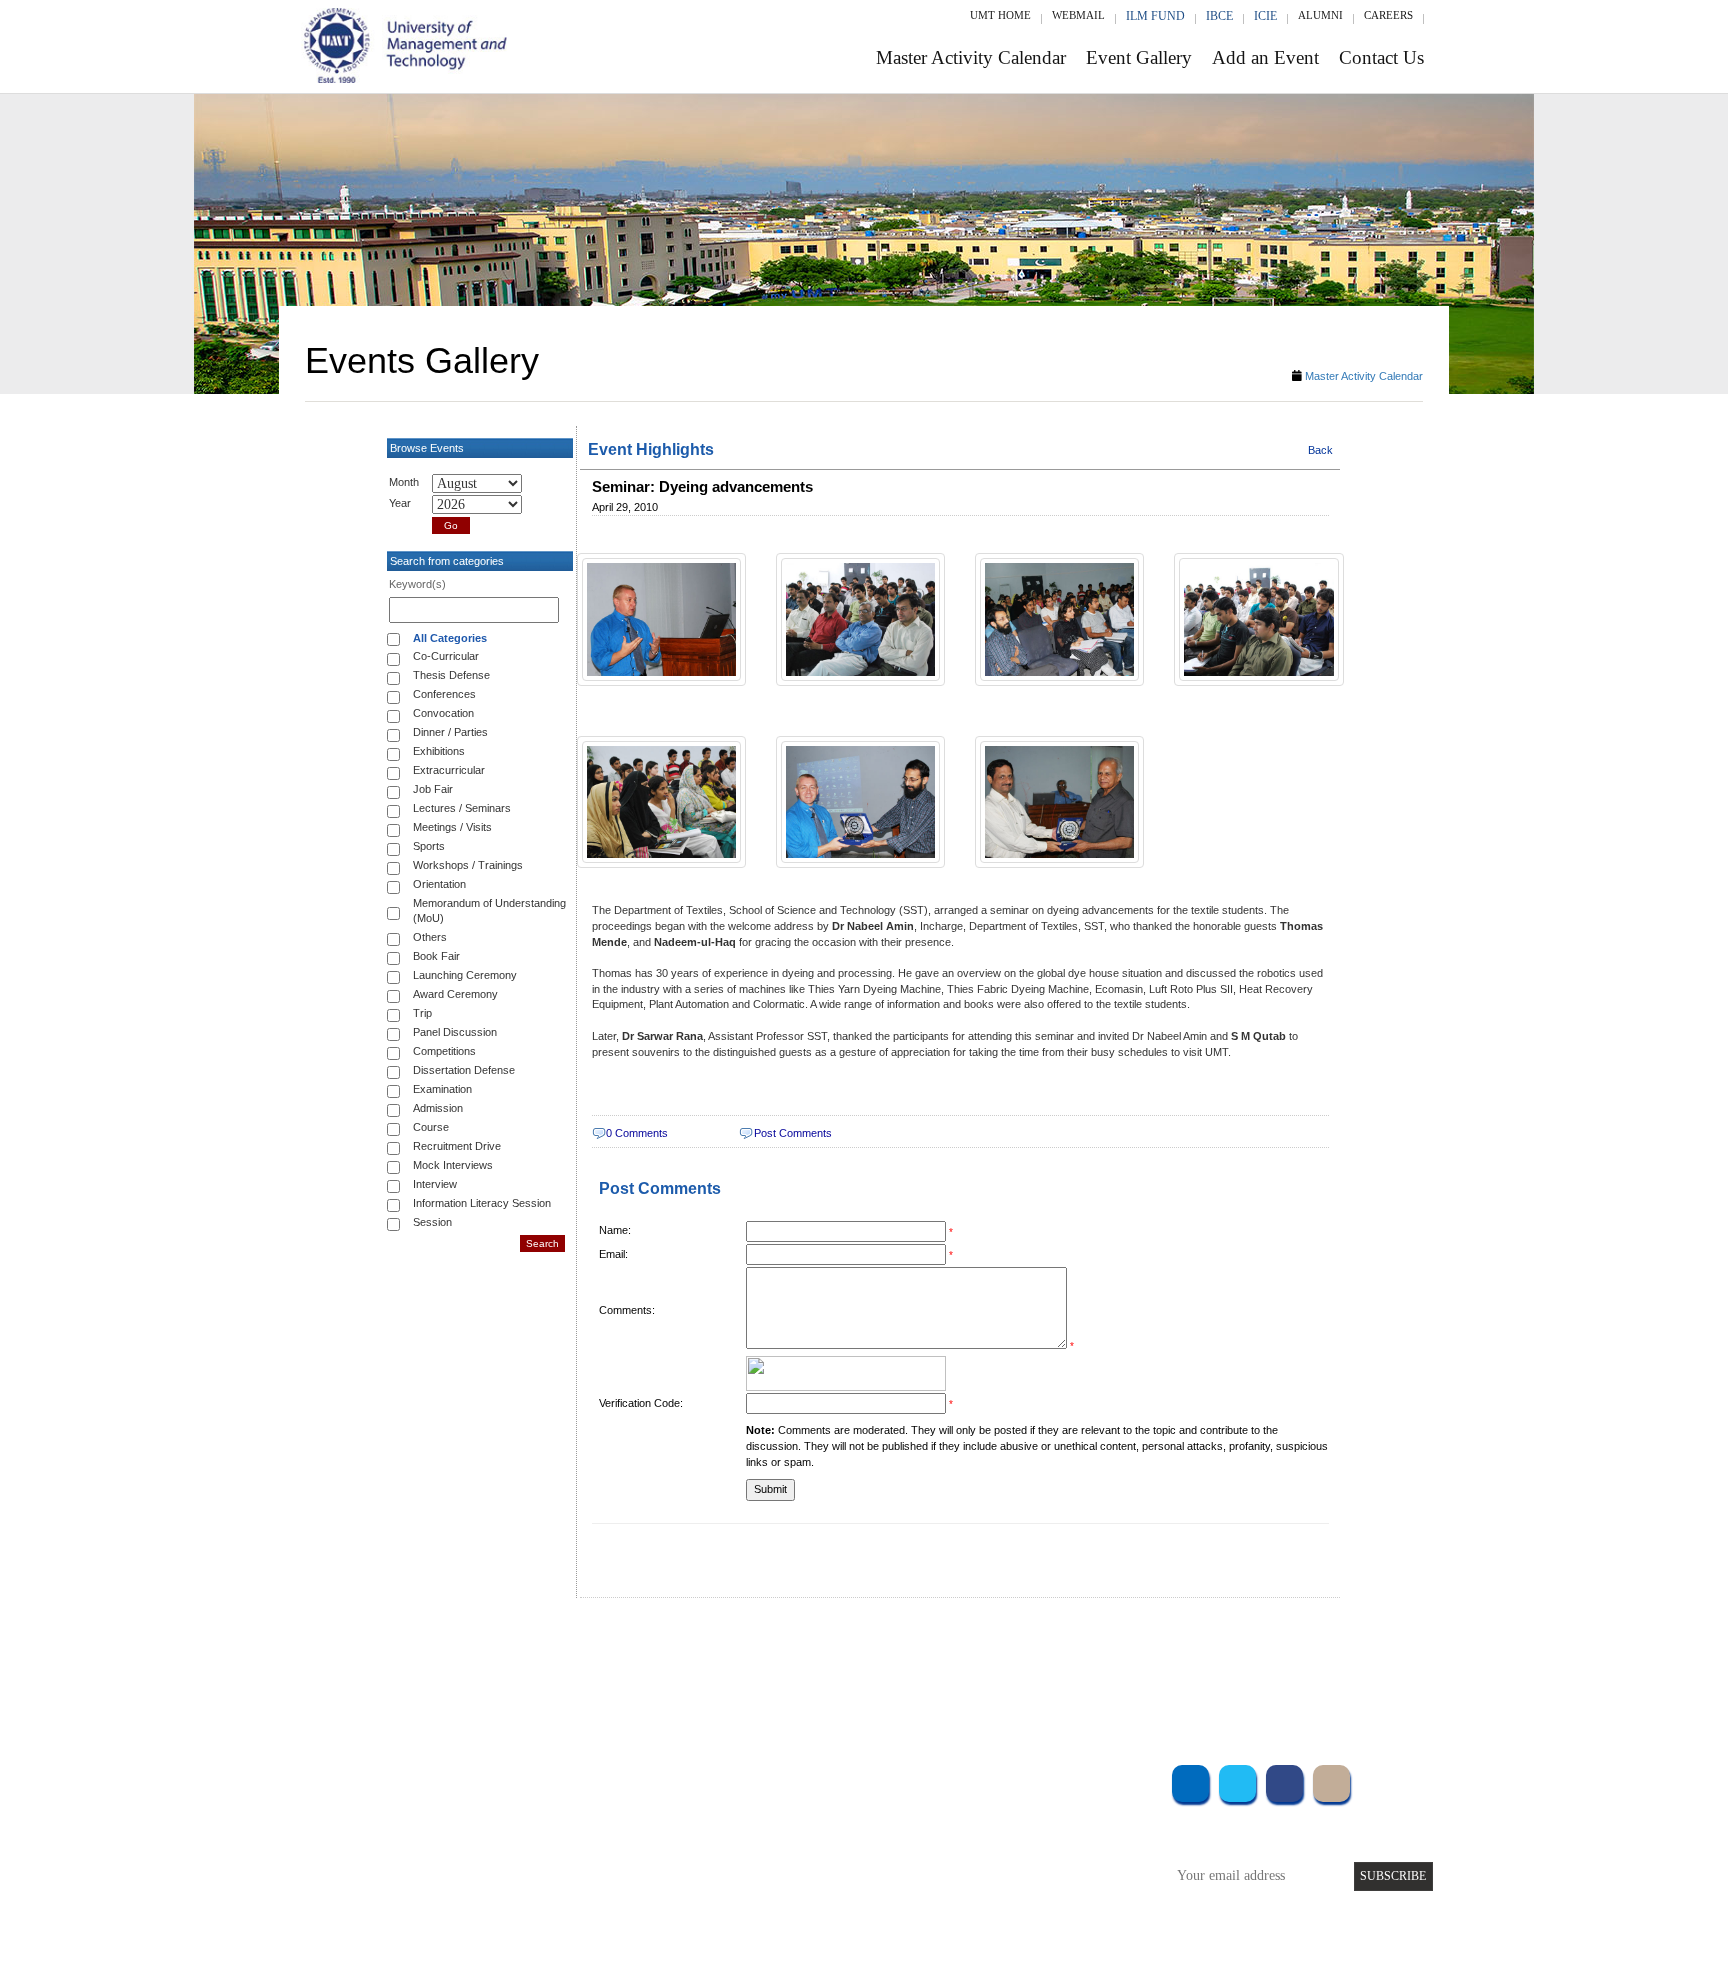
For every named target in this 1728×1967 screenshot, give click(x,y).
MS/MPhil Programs (559, 1832)
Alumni (1320, 15)
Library (1012, 1778)
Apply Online (541, 1886)
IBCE (1219, 16)
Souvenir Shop (1032, 1886)
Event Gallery (1139, 57)
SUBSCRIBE (1393, 1876)
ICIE (1265, 16)
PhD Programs (542, 1859)
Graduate (528, 1805)
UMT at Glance (740, 1778)
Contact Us (1381, 57)
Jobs (711, 1913)
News (713, 1886)
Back (1320, 450)
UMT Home (1000, 15)
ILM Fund (1155, 16)
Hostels (1012, 1832)
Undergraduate (544, 1778)
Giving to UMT (741, 1832)
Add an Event (1265, 57)
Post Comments (793, 1133)
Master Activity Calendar (971, 57)
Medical (1014, 1859)
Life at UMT (732, 1859)
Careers (1388, 15)
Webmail (1078, 15)
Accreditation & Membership (778, 1805)
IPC (1002, 1805)
